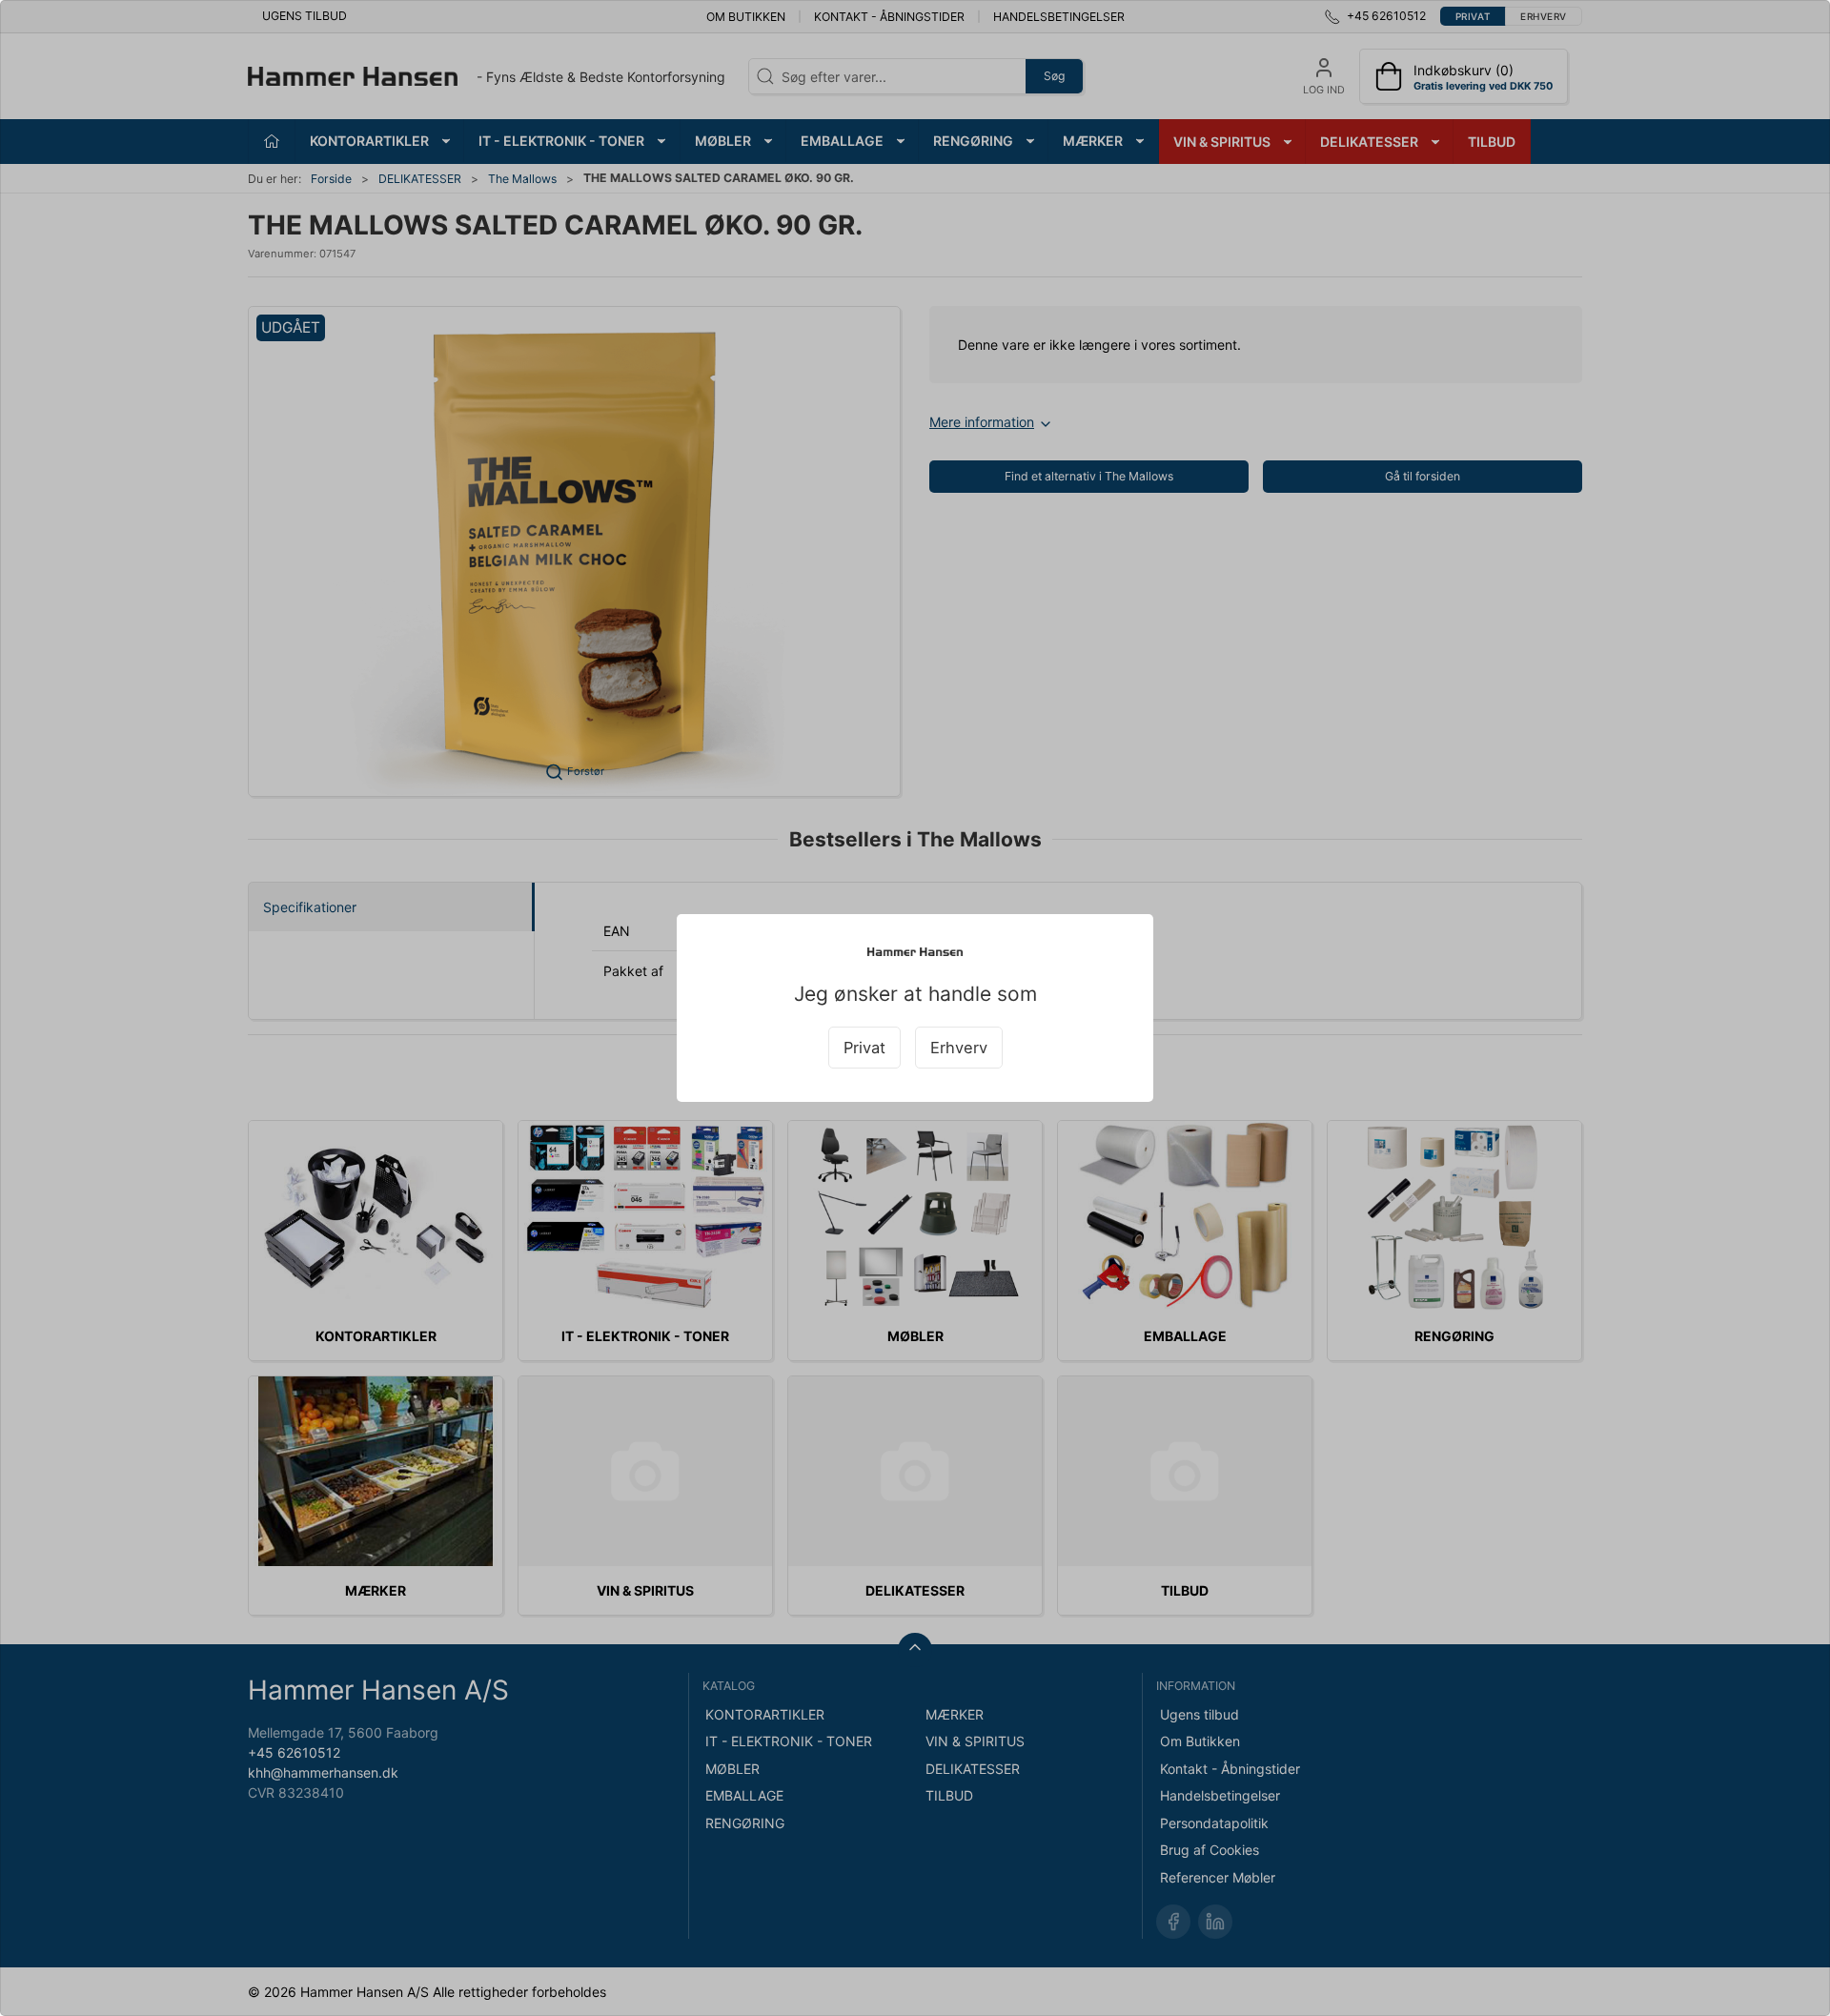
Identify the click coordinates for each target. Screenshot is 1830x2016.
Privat (864, 1048)
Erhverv (959, 1048)
